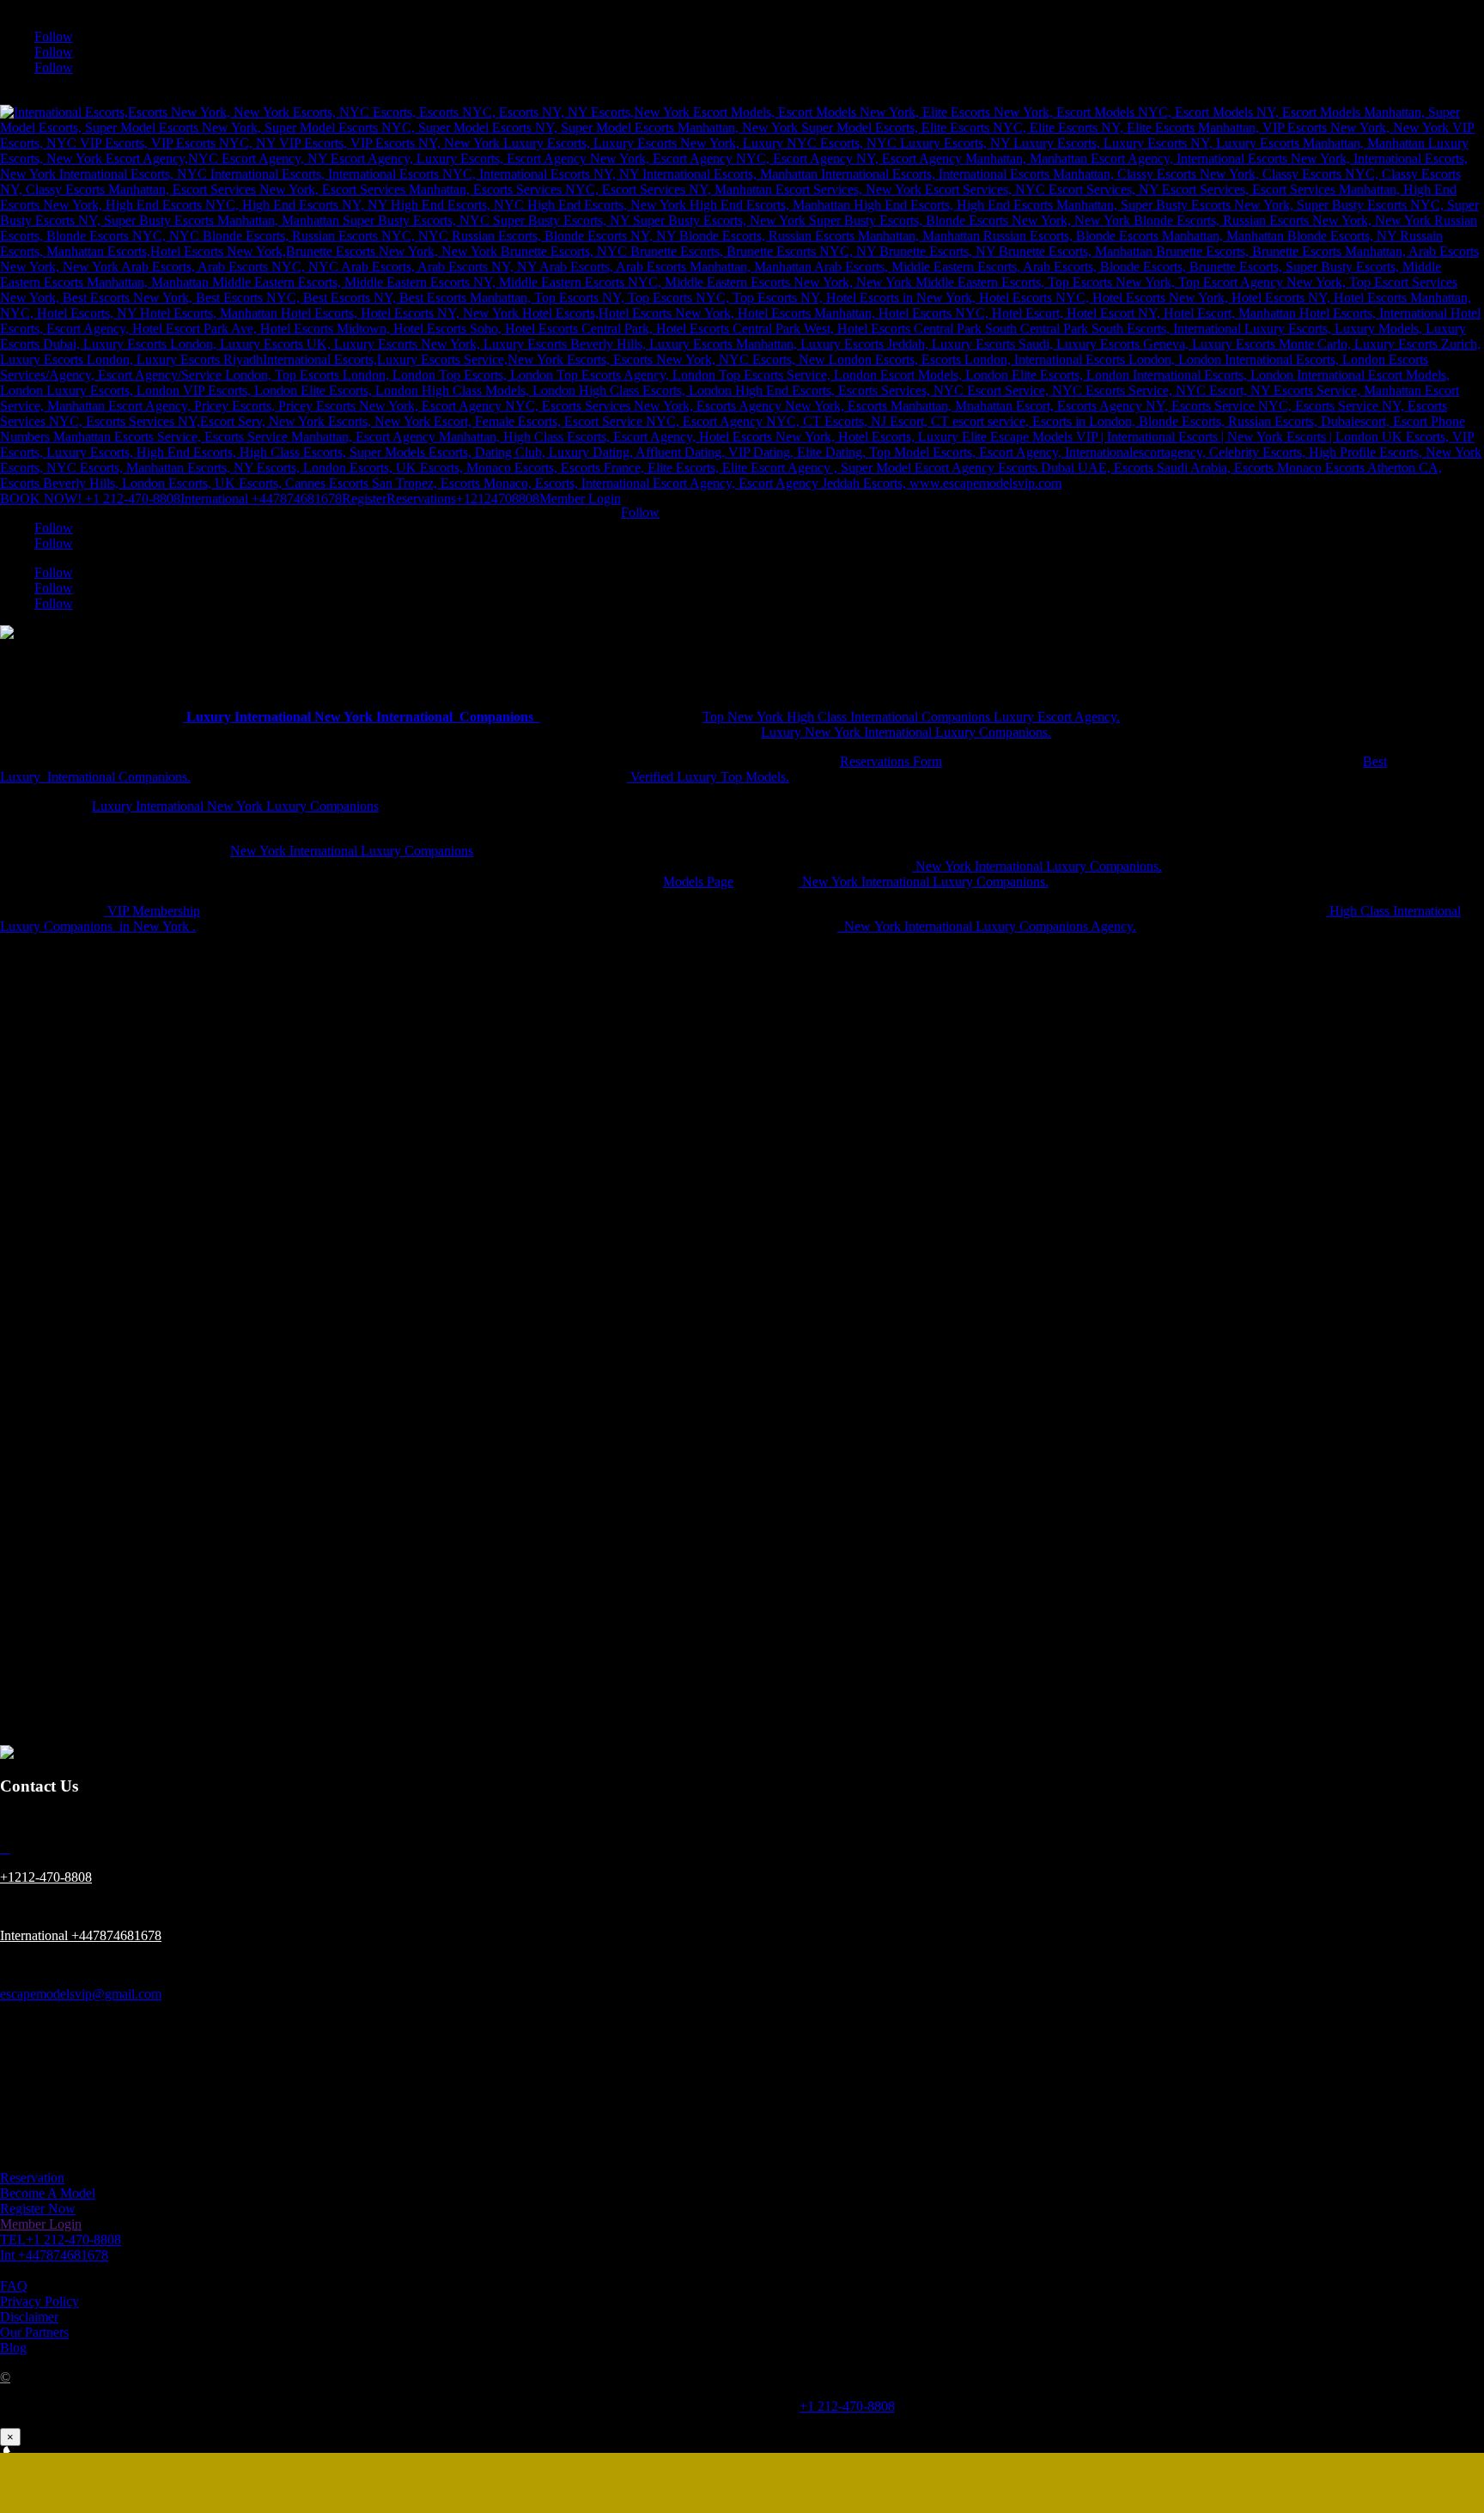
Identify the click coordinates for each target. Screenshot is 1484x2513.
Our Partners (34, 2332)
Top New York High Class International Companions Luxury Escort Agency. (911, 717)
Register (364, 499)
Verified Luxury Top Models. (708, 777)
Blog (13, 2348)
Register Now (38, 2209)
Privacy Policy (40, 2301)
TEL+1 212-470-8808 (61, 2239)
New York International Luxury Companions (352, 851)
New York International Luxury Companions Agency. (987, 926)
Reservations (421, 499)
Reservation (32, 2178)
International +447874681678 (261, 499)
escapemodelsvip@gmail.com (81, 1994)
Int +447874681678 (54, 2255)
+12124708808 (498, 499)
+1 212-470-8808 (847, 2406)
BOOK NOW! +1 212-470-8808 (90, 499)
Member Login (580, 499)
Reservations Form (891, 761)
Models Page (698, 882)
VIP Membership (152, 911)
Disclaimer (29, 2317)
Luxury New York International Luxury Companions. (906, 732)
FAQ (14, 2286)
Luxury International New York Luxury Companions (235, 806)
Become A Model (48, 2193)
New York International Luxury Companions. (1037, 866)
